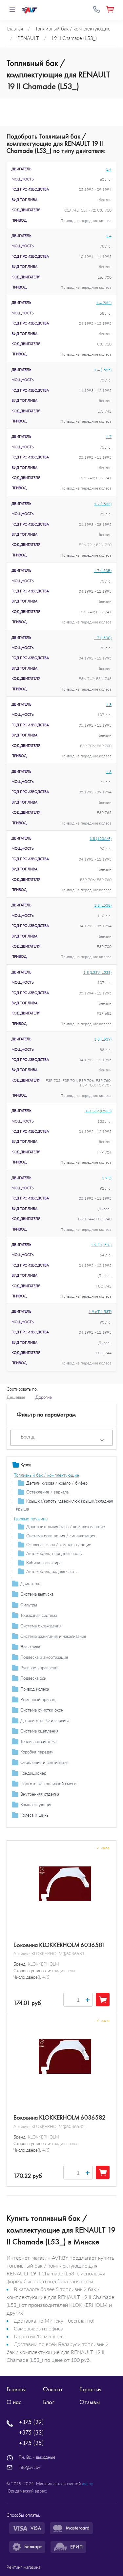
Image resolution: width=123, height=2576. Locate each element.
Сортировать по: (22, 1389)
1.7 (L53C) (103, 638)
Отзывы (90, 2402)
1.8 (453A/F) (101, 838)
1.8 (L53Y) (103, 1039)
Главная (16, 2389)
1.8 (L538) (103, 905)
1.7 (109, 437)
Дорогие (44, 1397)
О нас (14, 2402)
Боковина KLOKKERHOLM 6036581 (59, 1945)
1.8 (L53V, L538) (97, 972)
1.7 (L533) (103, 504)
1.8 (109, 704)
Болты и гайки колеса (35, 1825)
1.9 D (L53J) (101, 1245)
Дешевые (16, 1397)
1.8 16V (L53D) (98, 1111)
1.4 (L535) (103, 370)
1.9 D (107, 1178)
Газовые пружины (31, 1519)
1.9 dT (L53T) (100, 1312)
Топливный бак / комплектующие (47, 1475)
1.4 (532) (104, 303)
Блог (49, 2402)
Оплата (52, 2389)
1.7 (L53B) (103, 571)
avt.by (88, 2484)
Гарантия (90, 2389)
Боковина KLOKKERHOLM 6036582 (60, 2118)
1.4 (109, 169)
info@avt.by (30, 2467)
